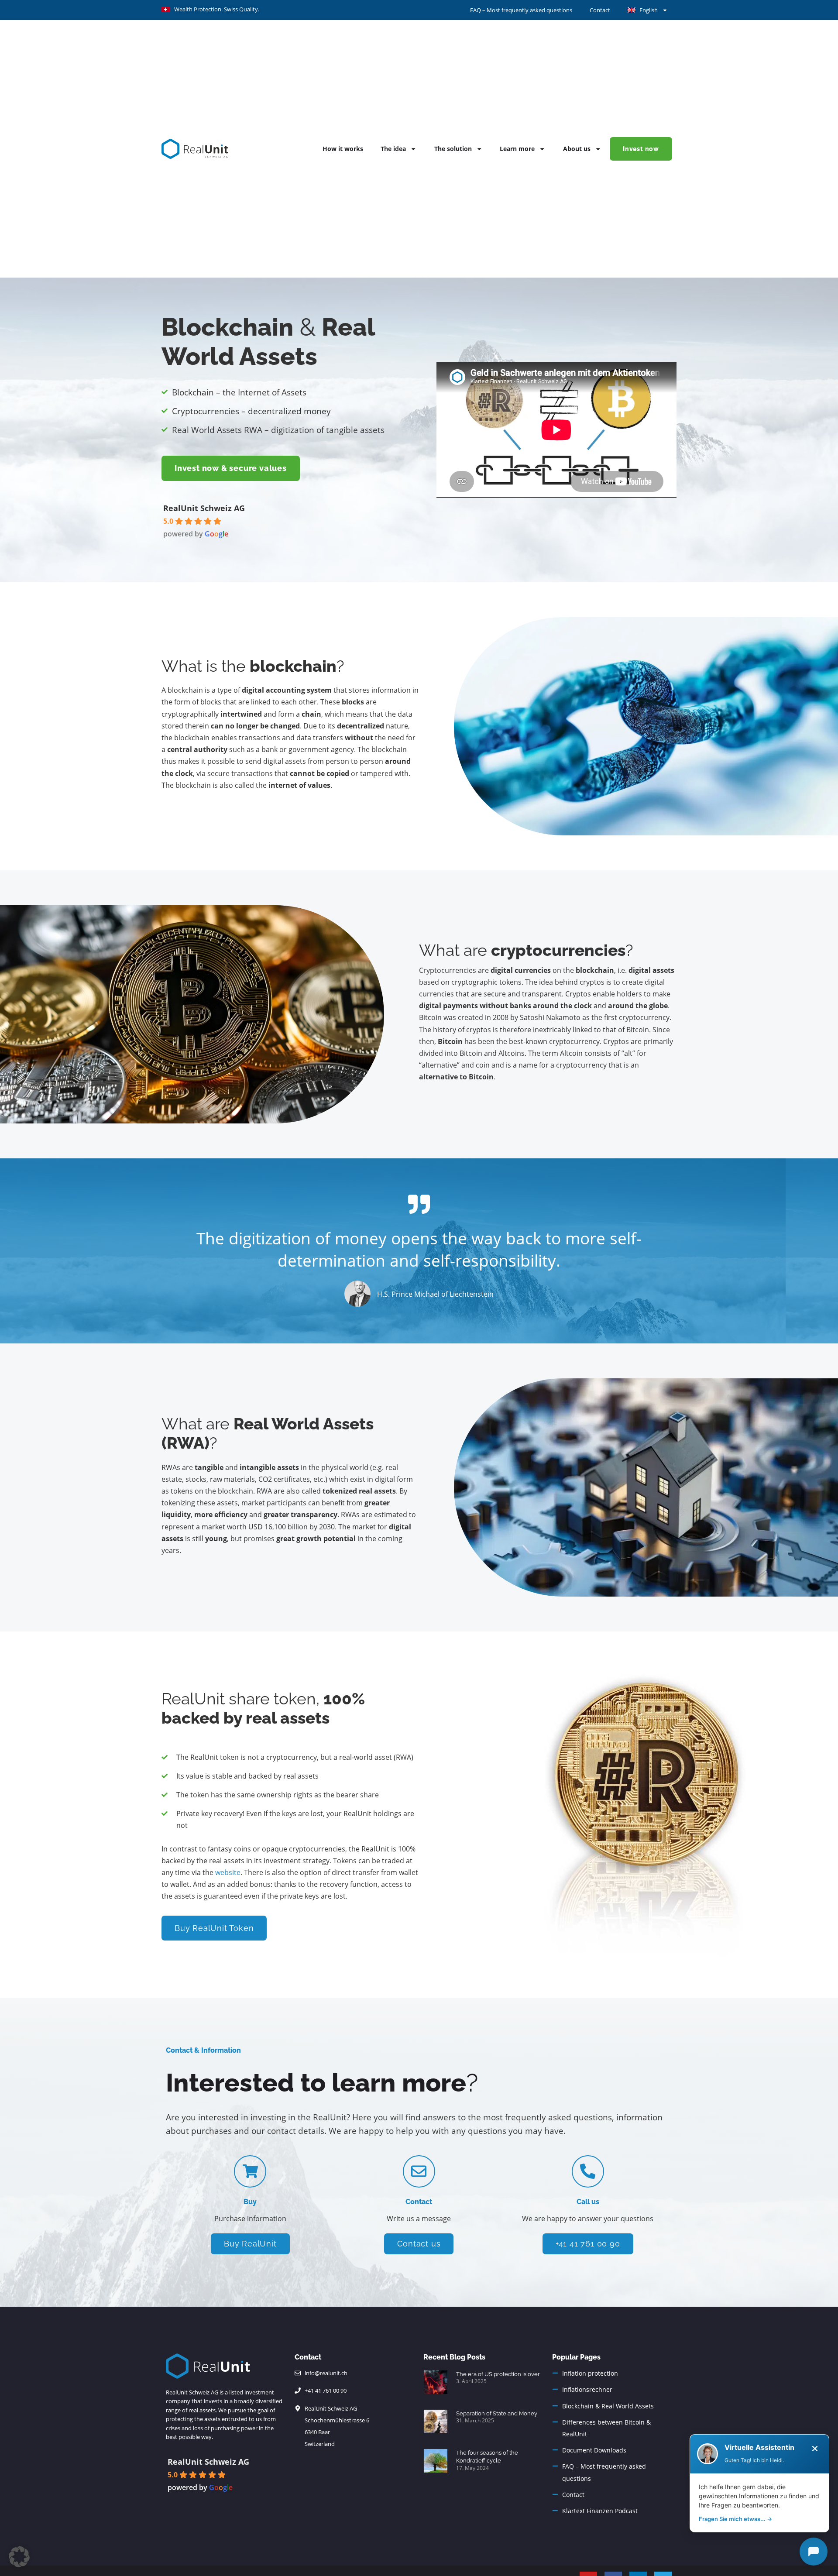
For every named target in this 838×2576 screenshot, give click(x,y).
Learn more (517, 149)
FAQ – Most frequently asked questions (521, 10)
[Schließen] (815, 2449)
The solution (453, 149)
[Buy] (250, 2171)
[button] (19, 2557)
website (228, 1872)
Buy (250, 2202)
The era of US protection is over (498, 2374)
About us (577, 149)
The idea (393, 149)
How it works (343, 149)
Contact (600, 10)
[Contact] (419, 2171)
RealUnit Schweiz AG (204, 508)
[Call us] (588, 2171)
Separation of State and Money (497, 2413)
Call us (588, 2202)
